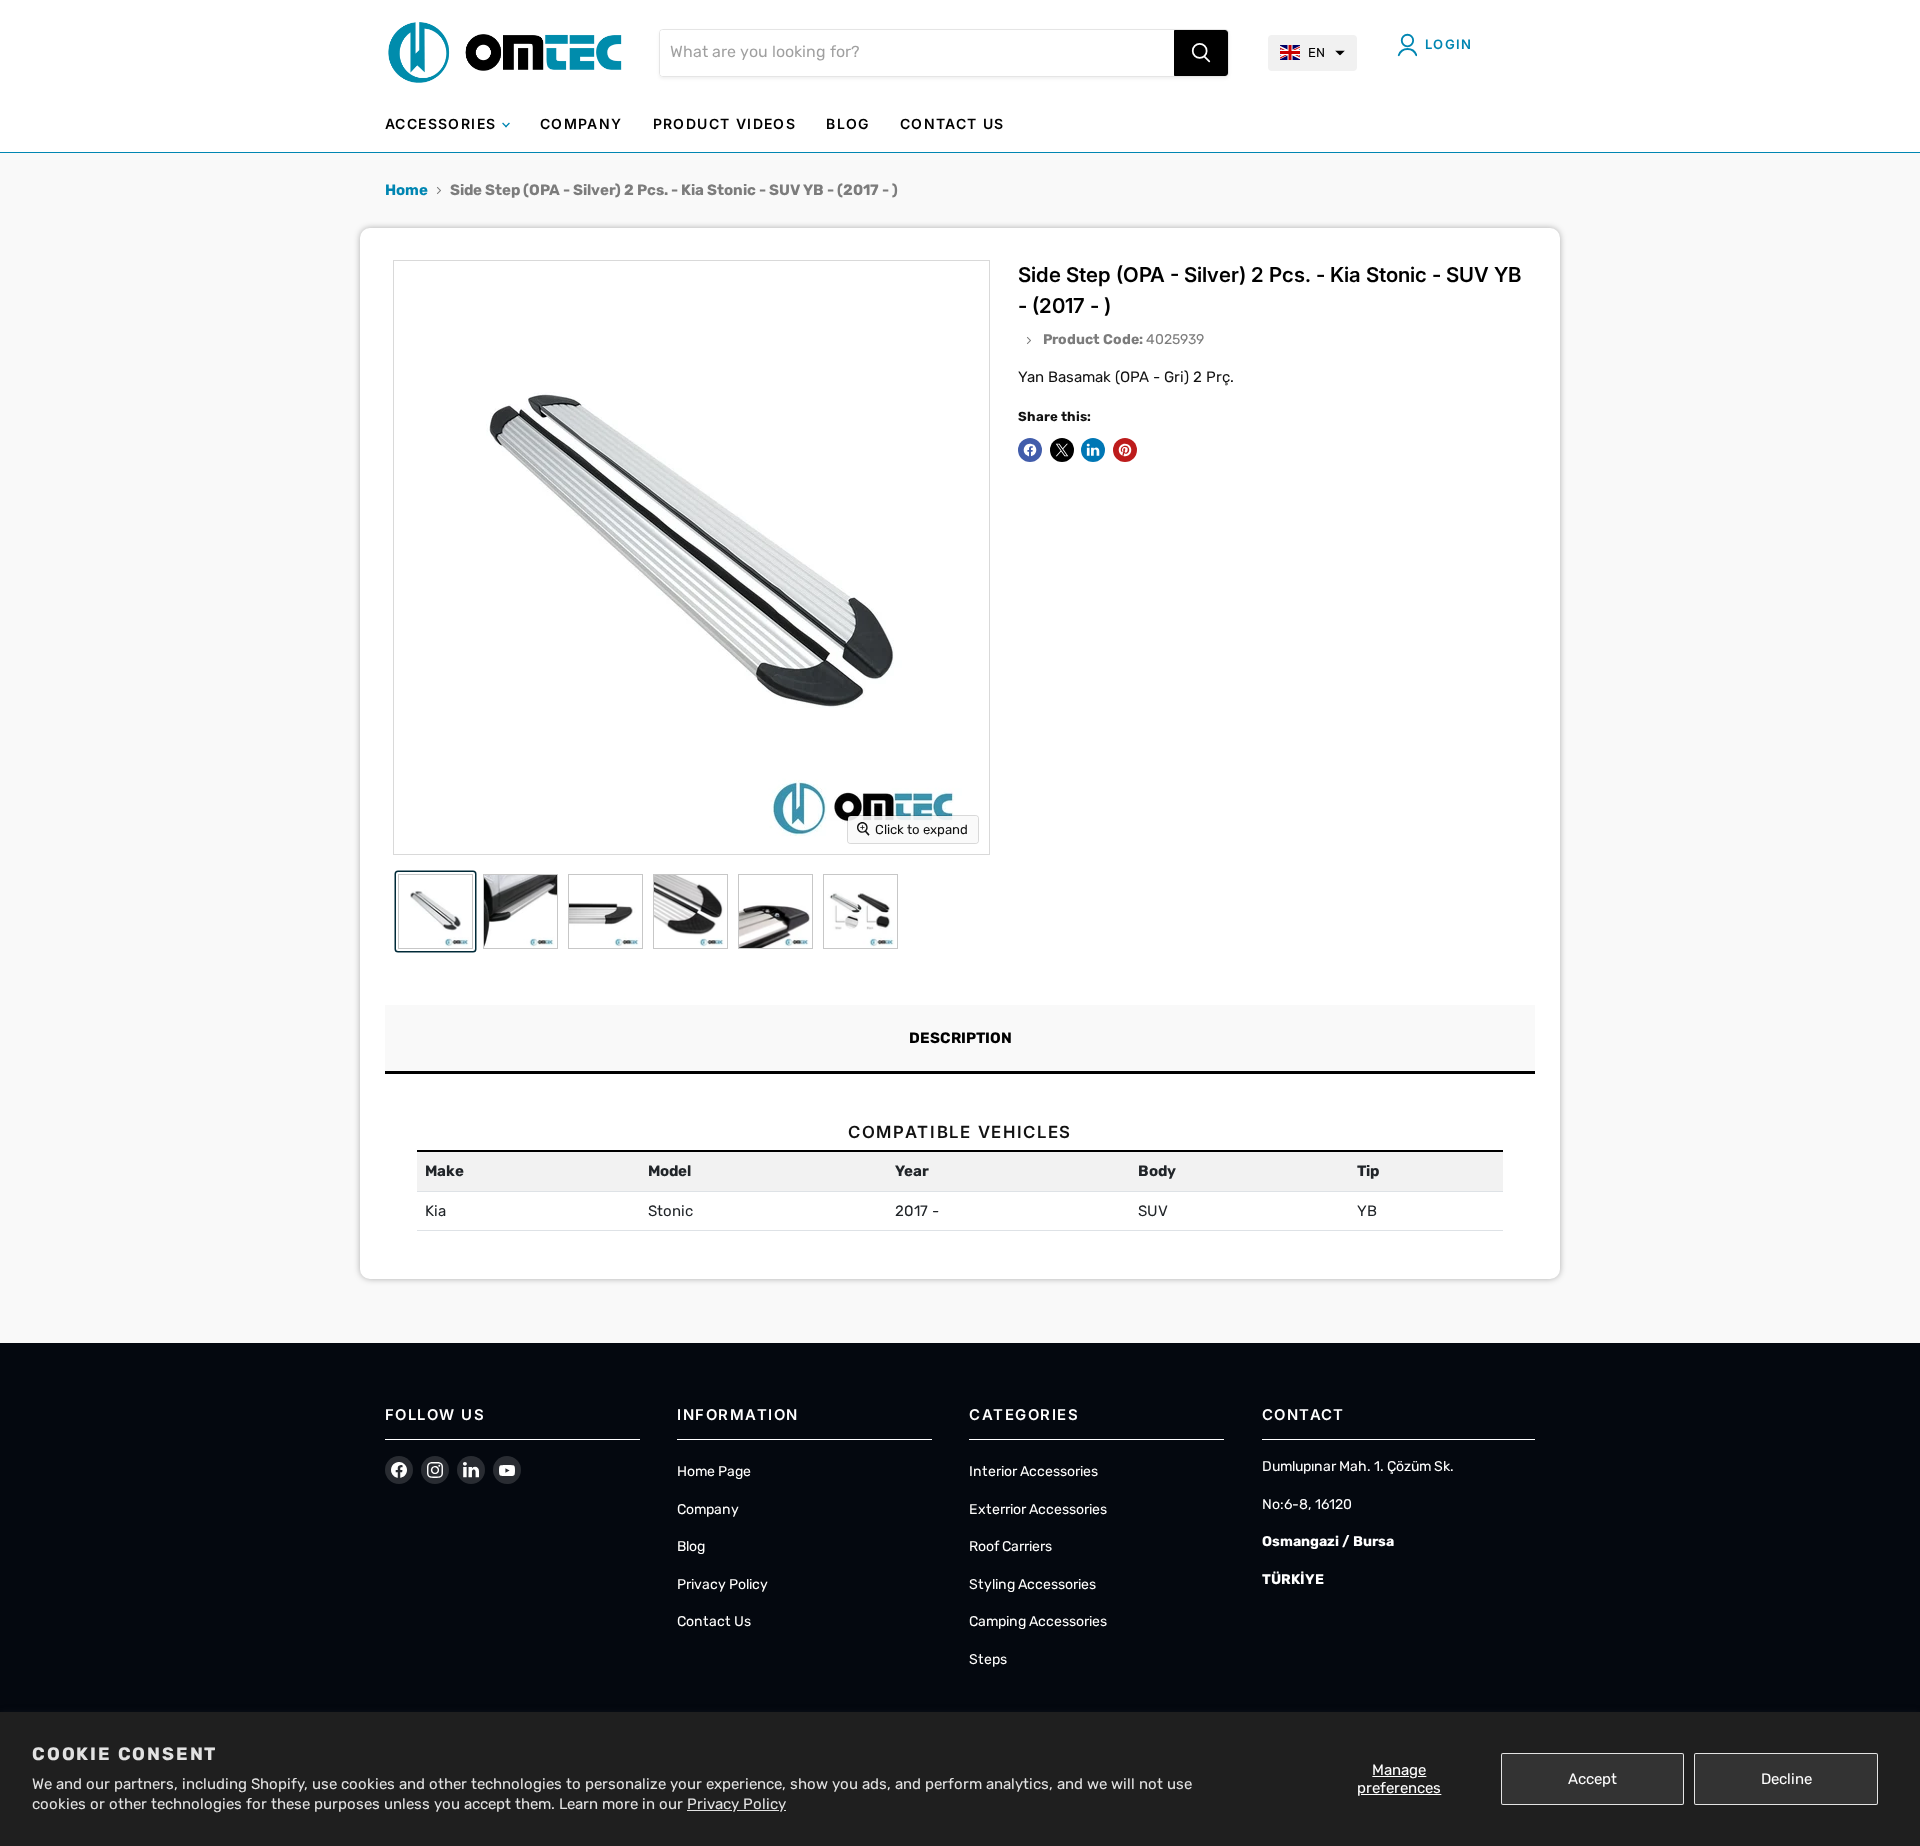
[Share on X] (1062, 450)
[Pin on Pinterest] (1125, 450)
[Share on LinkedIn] (1093, 450)
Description (960, 1038)
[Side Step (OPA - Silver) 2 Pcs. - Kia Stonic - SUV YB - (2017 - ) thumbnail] (435, 911)
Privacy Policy (736, 1804)
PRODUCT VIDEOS (725, 123)
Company (708, 1509)
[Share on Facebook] (1030, 450)
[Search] (1201, 53)
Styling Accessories (1032, 1584)
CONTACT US (952, 123)
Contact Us (714, 1621)
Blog (691, 1546)
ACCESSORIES (443, 123)
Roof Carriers (1010, 1546)
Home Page (714, 1471)
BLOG (848, 123)
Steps (988, 1659)
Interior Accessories (1033, 1471)
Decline (1786, 1779)
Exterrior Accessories (1038, 1509)
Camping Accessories (1038, 1621)
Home (406, 190)
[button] (1312, 53)
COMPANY (581, 123)
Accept (1592, 1779)
